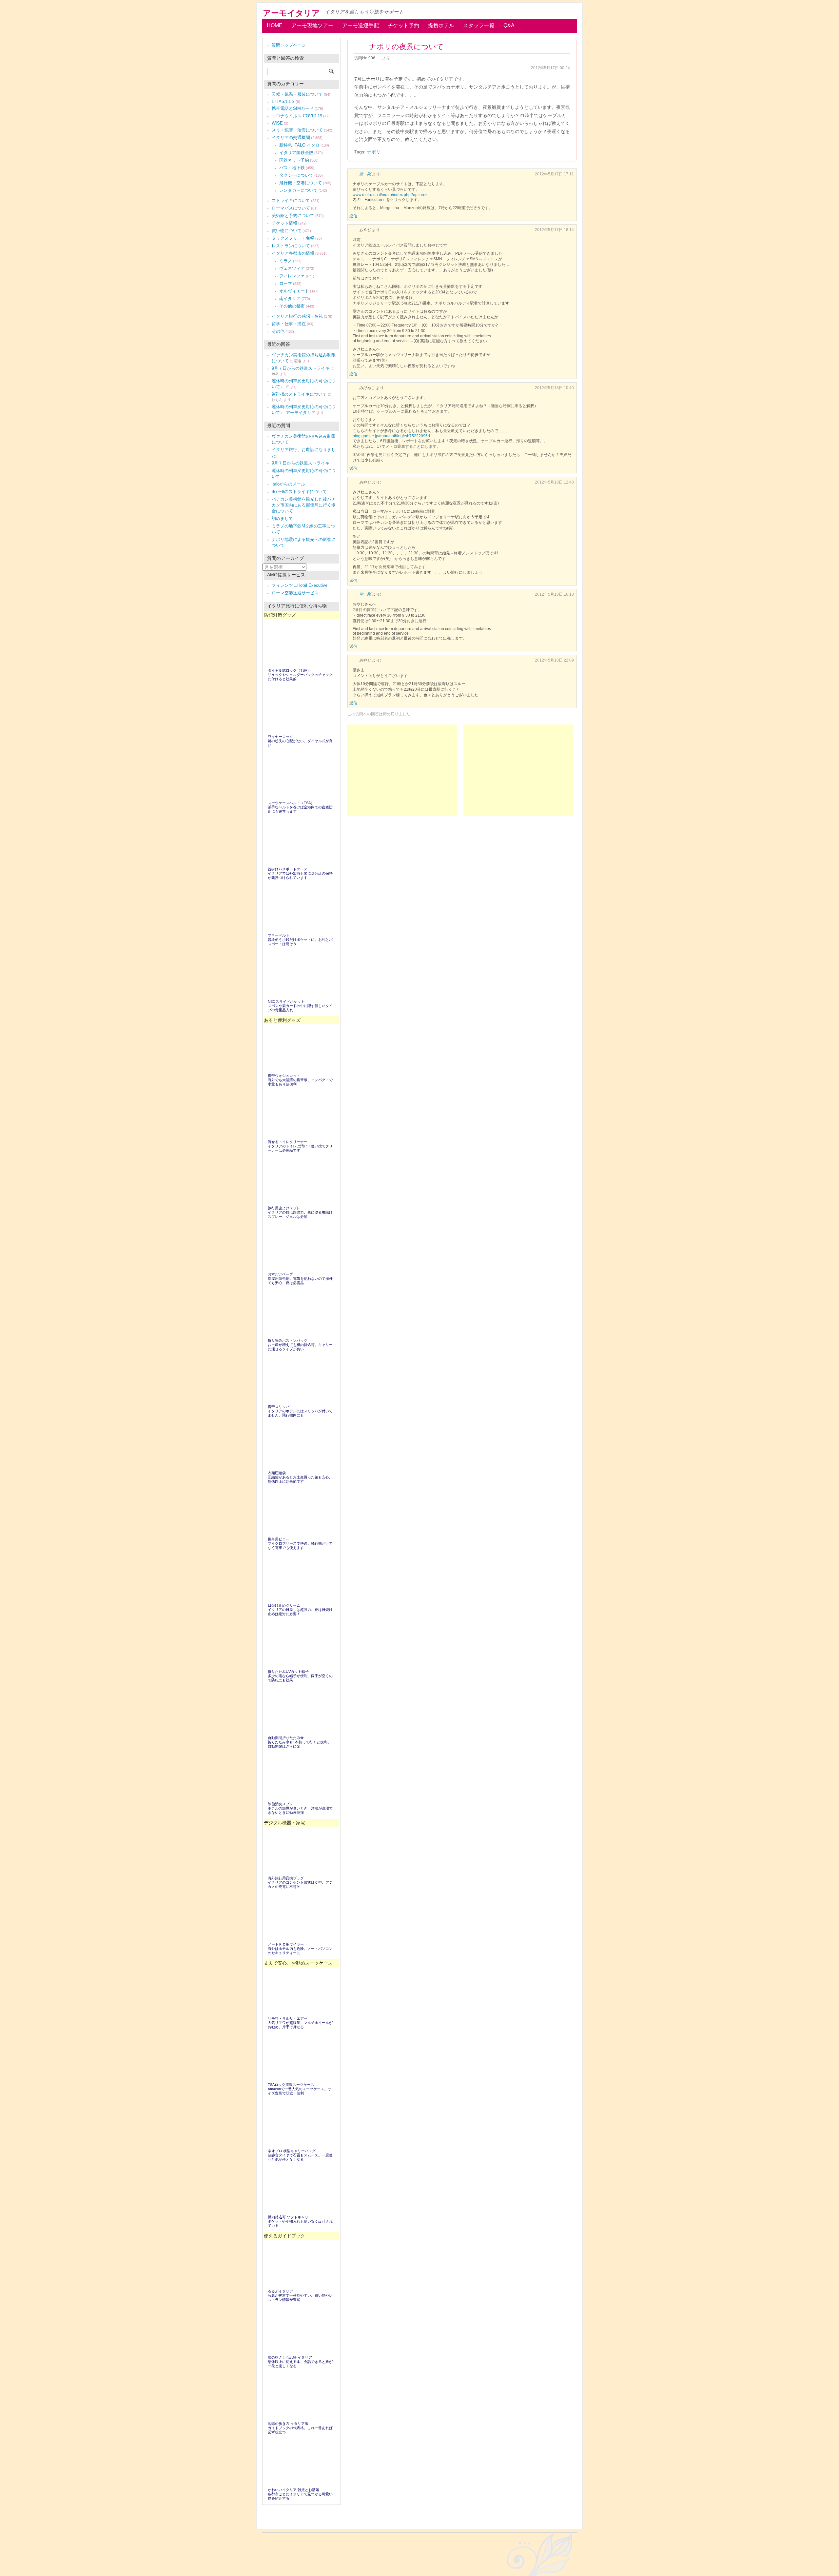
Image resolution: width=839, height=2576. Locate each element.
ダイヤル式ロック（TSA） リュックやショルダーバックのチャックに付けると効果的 (300, 675)
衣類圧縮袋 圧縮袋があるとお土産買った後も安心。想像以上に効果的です (300, 1477)
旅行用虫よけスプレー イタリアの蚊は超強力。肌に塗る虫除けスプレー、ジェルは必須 (300, 1212)
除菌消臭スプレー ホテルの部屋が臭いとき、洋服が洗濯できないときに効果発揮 (300, 1808)
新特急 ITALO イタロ (299, 145)
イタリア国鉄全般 (296, 153)
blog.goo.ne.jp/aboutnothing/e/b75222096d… (393, 436)
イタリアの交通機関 (291, 138)
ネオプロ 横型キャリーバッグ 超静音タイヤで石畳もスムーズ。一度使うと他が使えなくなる (300, 2155)
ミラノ (286, 261)
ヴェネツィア (292, 268)
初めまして (282, 518)
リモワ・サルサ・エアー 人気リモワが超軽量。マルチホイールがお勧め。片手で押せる (300, 2023)
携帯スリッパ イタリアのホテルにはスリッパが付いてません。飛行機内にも (300, 1411)
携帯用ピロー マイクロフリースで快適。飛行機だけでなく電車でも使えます (300, 1543)
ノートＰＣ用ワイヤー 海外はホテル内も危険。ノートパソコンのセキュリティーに (300, 1949)
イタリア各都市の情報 (293, 253)
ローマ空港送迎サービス (295, 593)
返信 (353, 216)
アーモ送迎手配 (361, 25)
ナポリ (374, 152)
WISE (277, 123)
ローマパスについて (291, 208)
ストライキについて (291, 200)
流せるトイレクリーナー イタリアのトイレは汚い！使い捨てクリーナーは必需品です (300, 1146)
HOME (275, 25)
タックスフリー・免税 (293, 238)
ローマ (286, 283)
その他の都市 (292, 306)
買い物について (287, 231)
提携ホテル (441, 25)
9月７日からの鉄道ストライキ (301, 368)
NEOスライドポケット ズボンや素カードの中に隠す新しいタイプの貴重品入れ (300, 1006)
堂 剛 (365, 174)
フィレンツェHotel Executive (300, 585)
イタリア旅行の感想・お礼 (297, 316)
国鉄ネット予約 (294, 160)
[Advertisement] (518, 770)
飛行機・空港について (301, 183)
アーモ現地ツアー (312, 25)
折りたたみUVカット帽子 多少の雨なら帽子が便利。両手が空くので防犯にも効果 (300, 1676)
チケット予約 (403, 25)
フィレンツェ (292, 276)
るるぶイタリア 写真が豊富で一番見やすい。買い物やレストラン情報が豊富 (300, 2295)
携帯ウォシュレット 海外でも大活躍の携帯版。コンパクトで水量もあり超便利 (300, 1080)
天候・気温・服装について (297, 94)
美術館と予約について (293, 216)
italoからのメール (288, 484)
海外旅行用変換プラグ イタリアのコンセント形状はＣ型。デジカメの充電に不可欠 (300, 1882)
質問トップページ (289, 45)
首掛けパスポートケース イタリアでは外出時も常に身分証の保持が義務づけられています (300, 873)
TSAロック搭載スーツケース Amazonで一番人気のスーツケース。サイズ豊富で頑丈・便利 (300, 2089)
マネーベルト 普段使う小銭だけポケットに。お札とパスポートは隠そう (300, 940)
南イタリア (290, 298)
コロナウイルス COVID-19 (297, 116)
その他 (278, 331)
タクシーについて (296, 175)
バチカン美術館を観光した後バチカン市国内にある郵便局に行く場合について (304, 505)
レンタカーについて (298, 190)
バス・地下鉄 (292, 168)
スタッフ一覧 (479, 25)
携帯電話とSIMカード (293, 108)
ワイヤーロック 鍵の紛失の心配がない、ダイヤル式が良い (300, 741)
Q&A (509, 25)
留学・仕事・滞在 (289, 324)
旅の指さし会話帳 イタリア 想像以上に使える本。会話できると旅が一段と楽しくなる (300, 2362)
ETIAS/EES (283, 101)
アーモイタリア (291, 13)
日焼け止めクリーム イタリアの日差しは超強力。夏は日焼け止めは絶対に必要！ (300, 1610)
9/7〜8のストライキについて (299, 394)
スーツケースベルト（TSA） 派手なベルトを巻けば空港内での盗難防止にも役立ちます (300, 807)
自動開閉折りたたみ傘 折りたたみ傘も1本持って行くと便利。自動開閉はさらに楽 (299, 1742)
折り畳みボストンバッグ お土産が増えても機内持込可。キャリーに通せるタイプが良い (300, 1345)
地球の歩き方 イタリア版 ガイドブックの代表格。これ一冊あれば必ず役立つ (300, 2428)
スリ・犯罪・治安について (297, 130)
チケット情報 (284, 223)
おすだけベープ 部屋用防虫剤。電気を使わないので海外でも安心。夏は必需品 (300, 1278)
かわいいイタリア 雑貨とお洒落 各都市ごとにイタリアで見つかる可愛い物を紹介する (300, 2494)
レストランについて (291, 246)
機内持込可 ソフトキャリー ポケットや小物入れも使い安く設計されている (300, 2221)
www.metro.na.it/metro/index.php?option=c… (392, 195)
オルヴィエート (294, 291)
